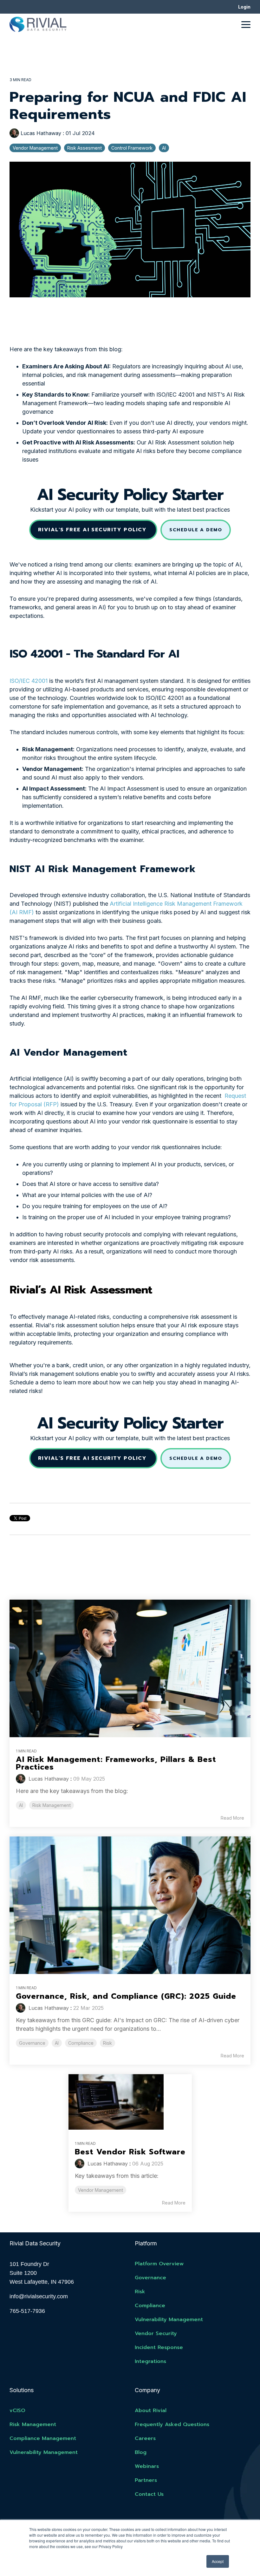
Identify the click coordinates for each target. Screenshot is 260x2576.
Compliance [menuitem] (150, 2306)
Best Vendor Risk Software (130, 2152)
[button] (246, 24)
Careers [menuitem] (145, 2438)
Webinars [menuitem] (147, 2466)
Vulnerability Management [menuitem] (169, 2320)
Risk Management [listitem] (52, 1805)
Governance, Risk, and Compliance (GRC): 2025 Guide (126, 1996)
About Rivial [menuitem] (151, 2411)
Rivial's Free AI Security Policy (93, 530)
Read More (232, 1818)
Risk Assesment (84, 148)
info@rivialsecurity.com (39, 2296)
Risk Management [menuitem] (33, 2424)
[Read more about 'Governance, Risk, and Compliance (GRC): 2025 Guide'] (130, 1905)
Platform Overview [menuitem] (159, 2264)
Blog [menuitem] (141, 2452)
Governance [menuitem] (150, 2278)
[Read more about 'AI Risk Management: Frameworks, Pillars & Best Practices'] (130, 1668)
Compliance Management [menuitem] (43, 2438)
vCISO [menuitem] (17, 2411)
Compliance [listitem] (81, 2043)
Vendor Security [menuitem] (156, 2333)
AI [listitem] (21, 1805)
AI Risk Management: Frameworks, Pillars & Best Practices (116, 1763)
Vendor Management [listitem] (101, 2190)
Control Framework (132, 148)
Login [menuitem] (244, 7)
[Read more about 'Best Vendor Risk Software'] (130, 2102)
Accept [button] (218, 2561)
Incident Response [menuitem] (159, 2347)
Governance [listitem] (32, 2043)
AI (164, 148)
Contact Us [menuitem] (149, 2494)
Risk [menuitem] (140, 2292)
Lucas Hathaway (41, 133)
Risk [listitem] (107, 2043)
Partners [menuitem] (146, 2480)
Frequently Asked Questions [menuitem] (172, 2424)
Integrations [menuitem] (150, 2361)
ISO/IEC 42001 (29, 681)
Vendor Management (35, 148)
